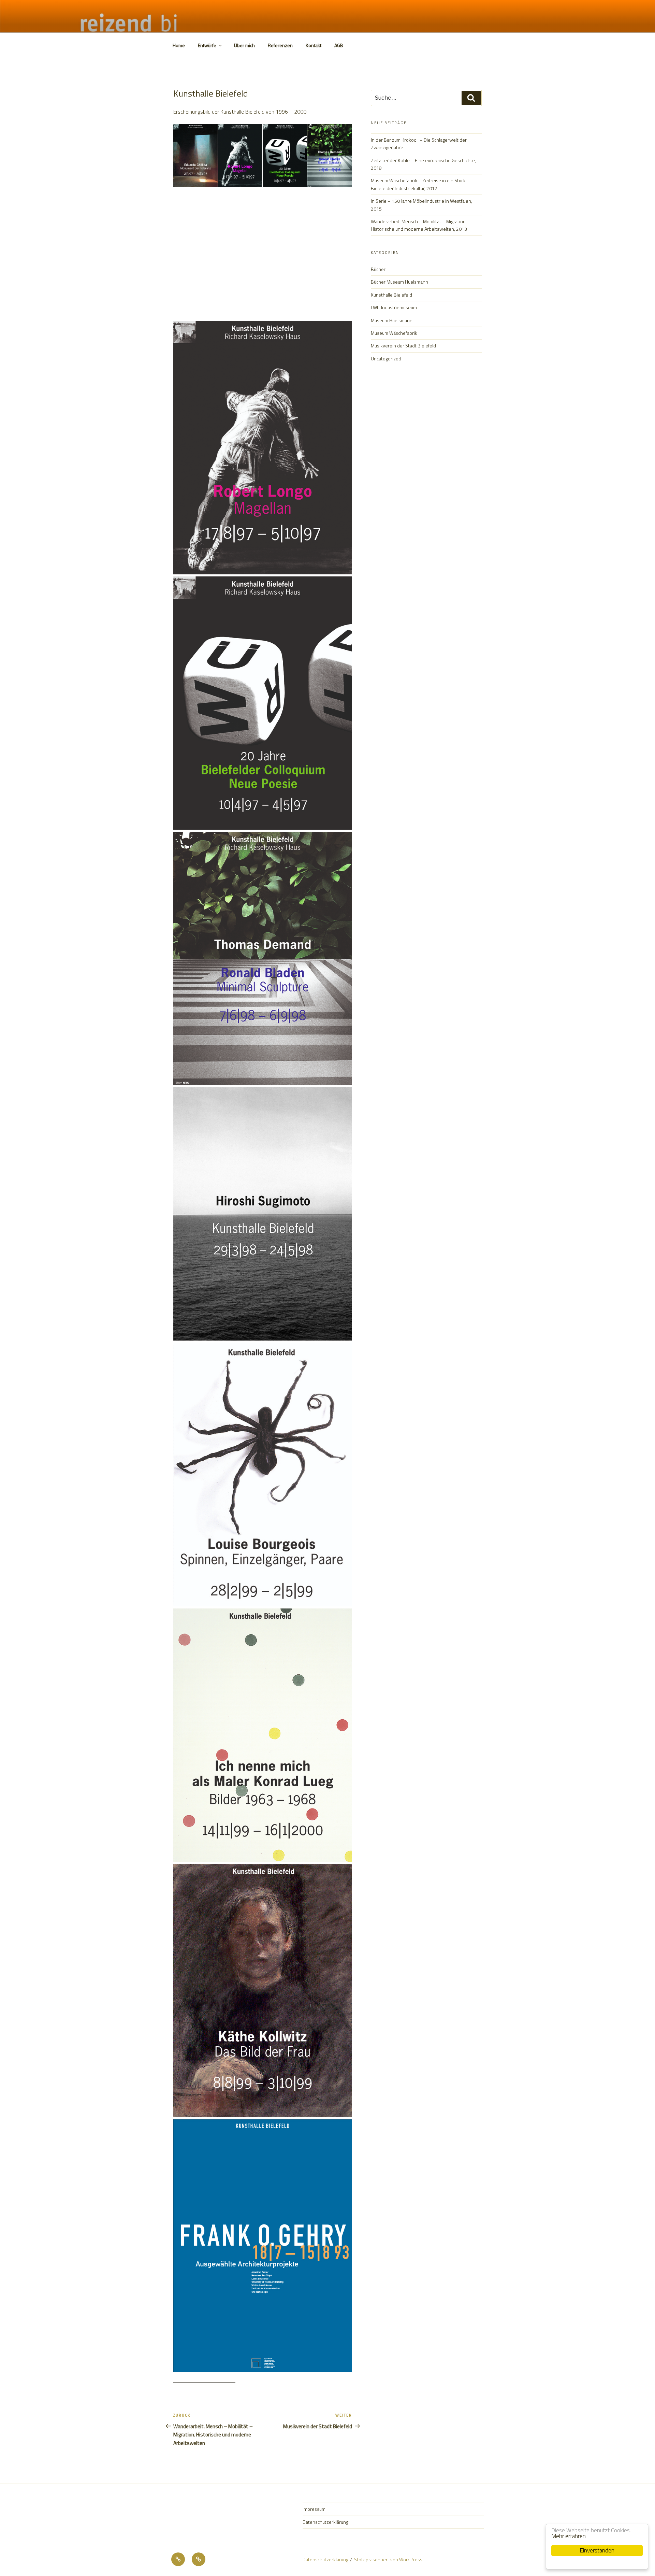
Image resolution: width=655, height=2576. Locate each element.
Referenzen (280, 45)
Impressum (314, 2509)
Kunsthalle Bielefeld (391, 295)
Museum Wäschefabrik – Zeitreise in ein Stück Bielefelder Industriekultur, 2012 (418, 184)
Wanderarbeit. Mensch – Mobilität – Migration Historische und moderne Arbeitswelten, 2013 (419, 225)
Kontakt (314, 45)
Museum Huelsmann (392, 320)
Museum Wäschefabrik (394, 333)
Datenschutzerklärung (325, 2522)
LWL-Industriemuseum (394, 307)
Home (179, 45)
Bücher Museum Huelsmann (399, 282)
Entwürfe (207, 45)
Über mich (244, 45)
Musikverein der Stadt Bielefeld (403, 346)
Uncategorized (386, 359)
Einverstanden (597, 2550)
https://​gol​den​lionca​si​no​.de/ (204, 2378)
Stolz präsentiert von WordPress (388, 2559)
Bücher (378, 269)
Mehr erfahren (569, 2536)
